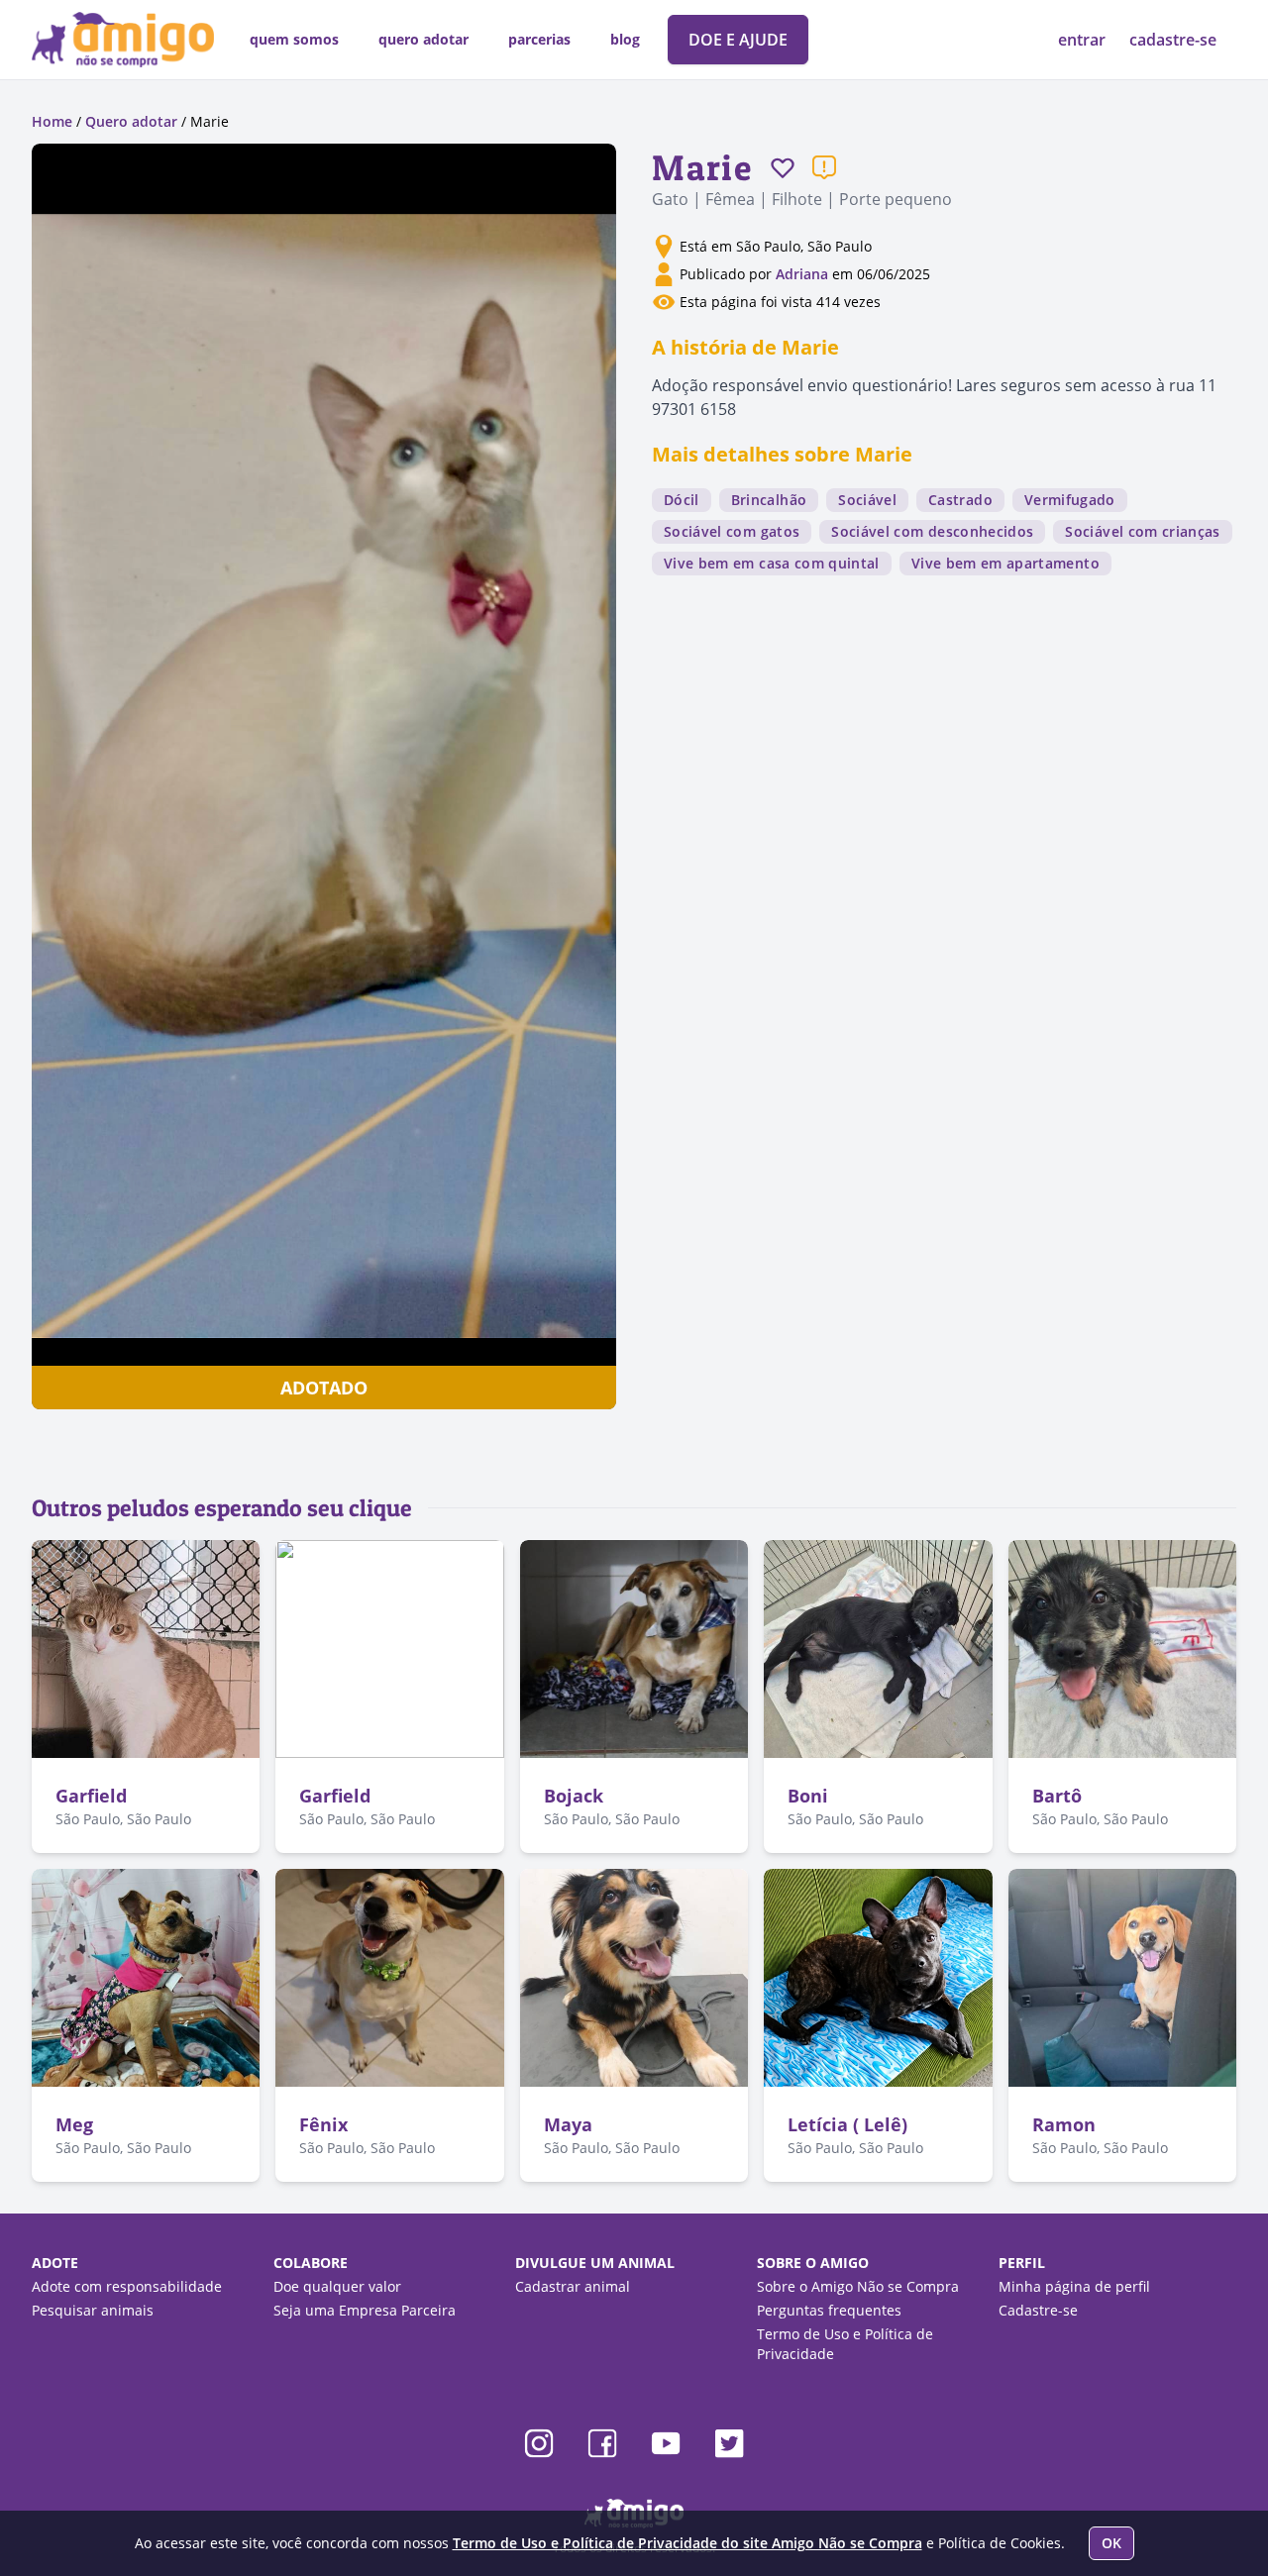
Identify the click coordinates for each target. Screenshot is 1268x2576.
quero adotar (423, 39)
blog (625, 39)
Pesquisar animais (93, 2310)
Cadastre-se (1038, 2310)
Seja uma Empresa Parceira (365, 2310)
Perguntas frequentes (829, 2310)
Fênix (323, 2124)
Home (52, 121)
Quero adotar (131, 121)
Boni (808, 1796)
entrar (1084, 40)
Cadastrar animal (573, 2286)
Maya (568, 2124)
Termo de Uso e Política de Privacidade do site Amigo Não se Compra (687, 2543)
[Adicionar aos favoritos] (783, 167)
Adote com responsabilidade (127, 2286)
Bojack (574, 1796)
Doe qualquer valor (337, 2286)
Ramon (1064, 2124)
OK (1111, 2543)
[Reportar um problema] (824, 167)
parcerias (539, 39)
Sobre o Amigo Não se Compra (858, 2286)
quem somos (294, 39)
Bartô (1057, 1796)
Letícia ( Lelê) (847, 2124)
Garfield (91, 1796)
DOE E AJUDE (738, 40)
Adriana (804, 274)
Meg (74, 2124)
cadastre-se (1173, 40)
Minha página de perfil (1074, 2286)
